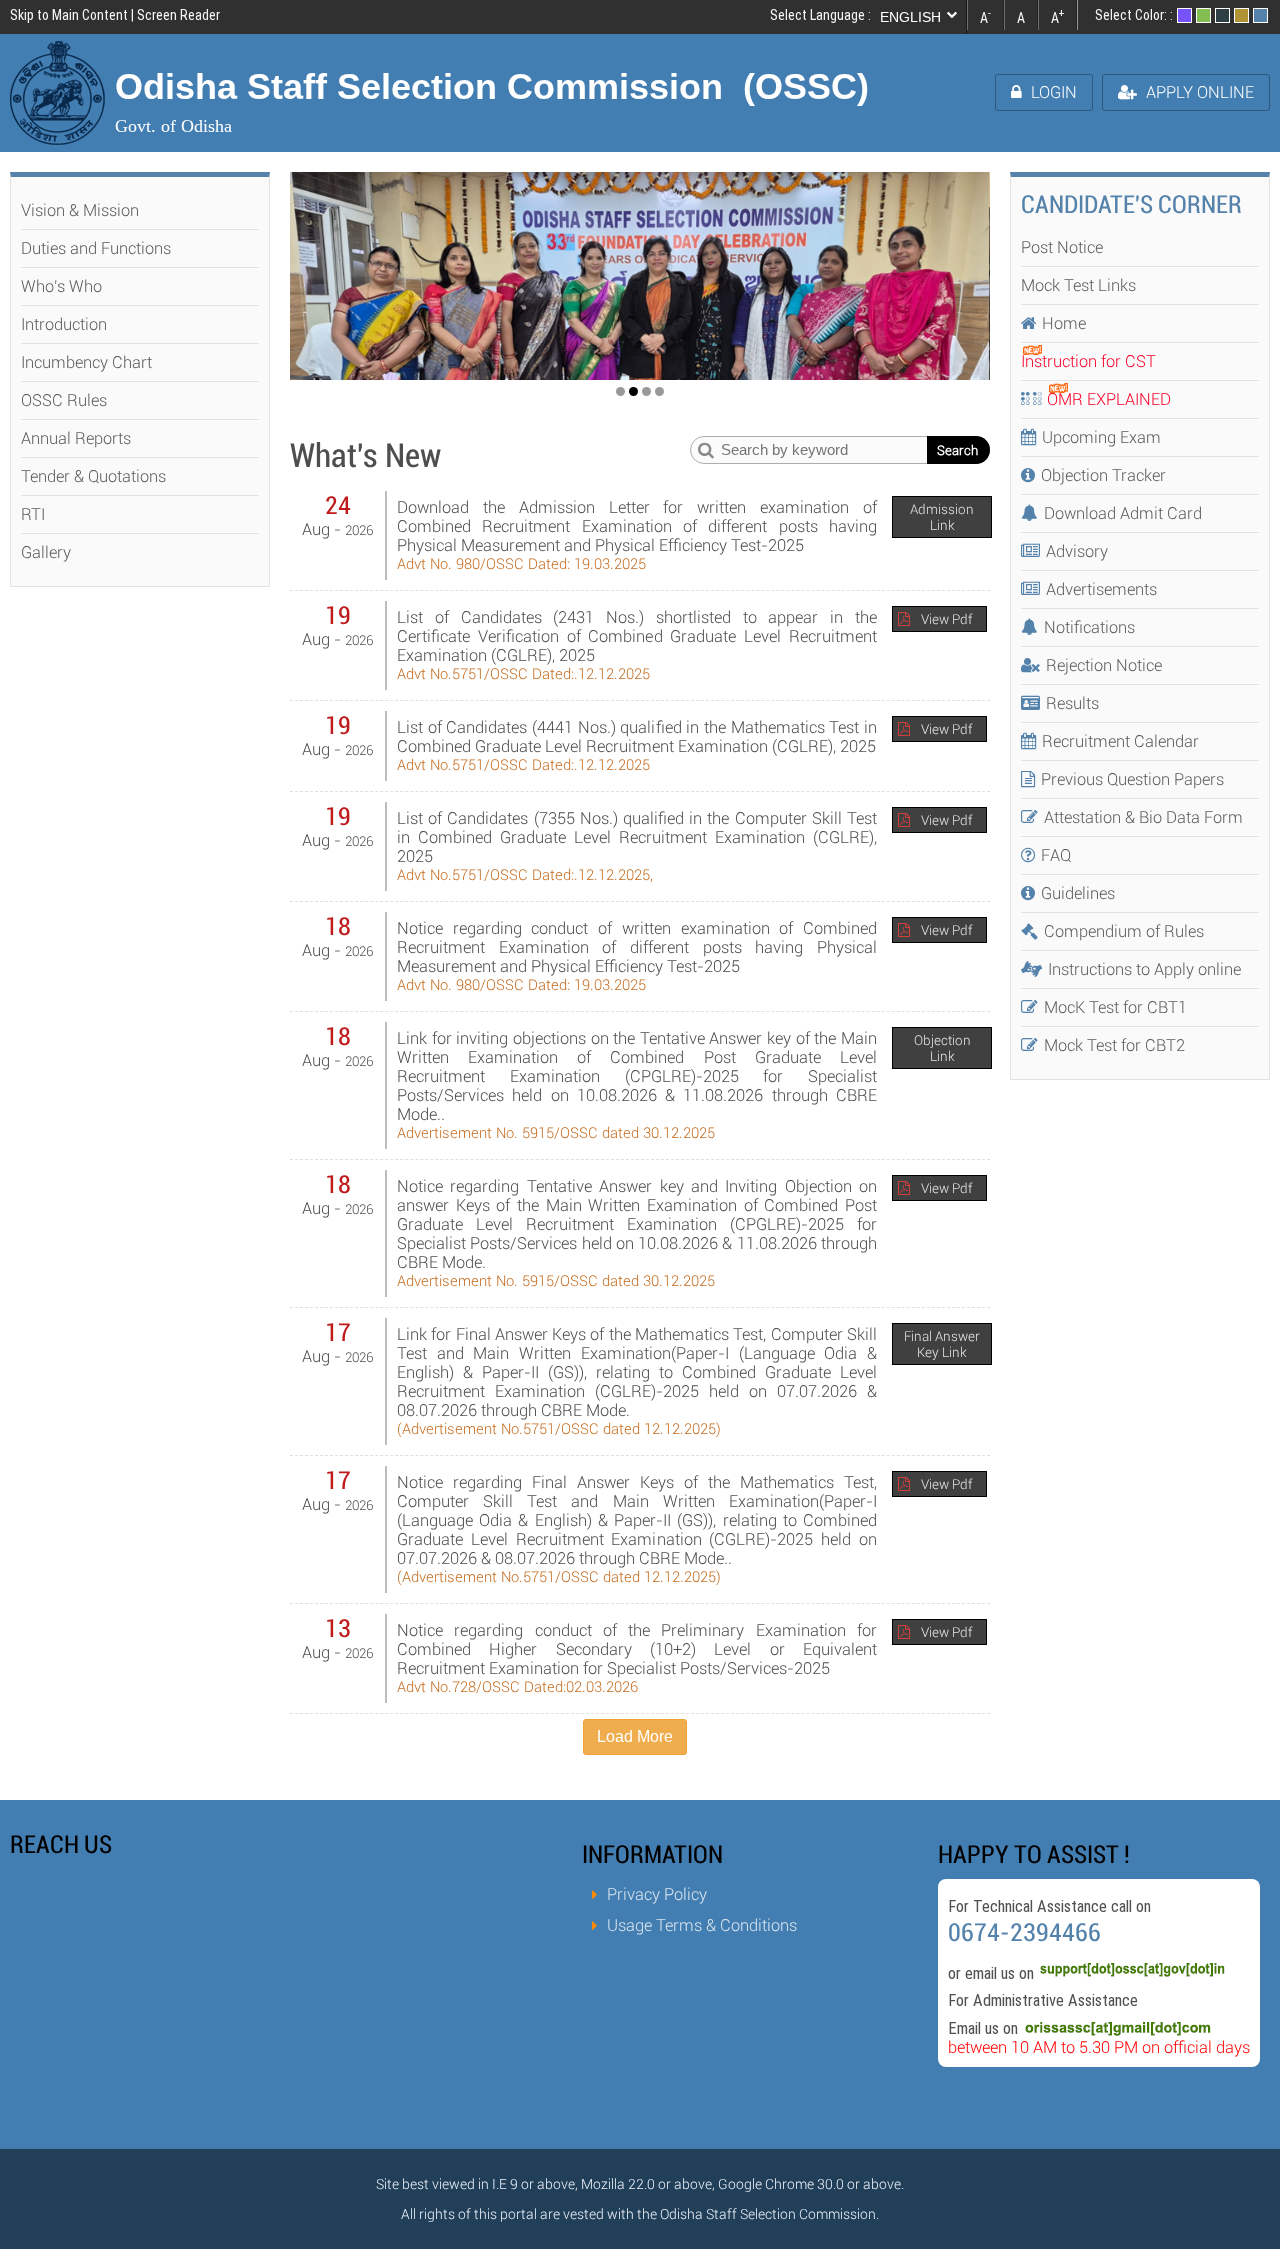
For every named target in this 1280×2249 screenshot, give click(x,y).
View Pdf (946, 619)
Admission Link (942, 517)
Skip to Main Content (69, 15)
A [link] (985, 16)
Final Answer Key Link (942, 1344)
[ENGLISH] (921, 17)
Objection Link (942, 1048)
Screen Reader (178, 15)
